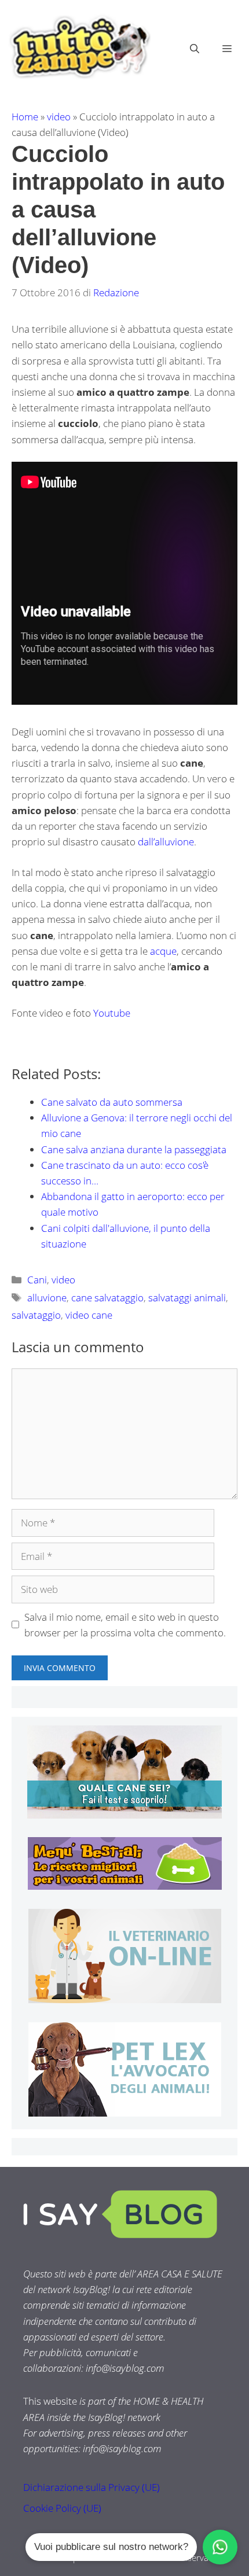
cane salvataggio (107, 1298)
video (59, 117)
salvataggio (36, 1315)
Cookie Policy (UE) (62, 2508)
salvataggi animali (187, 1298)
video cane (89, 1315)
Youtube (112, 1013)
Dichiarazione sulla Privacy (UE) (91, 2487)
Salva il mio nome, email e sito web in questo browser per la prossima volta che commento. (125, 1625)
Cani (37, 1280)
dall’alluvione (166, 842)
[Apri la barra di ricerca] (195, 49)
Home (25, 117)
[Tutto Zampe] (78, 47)
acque (163, 951)
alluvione (47, 1298)
